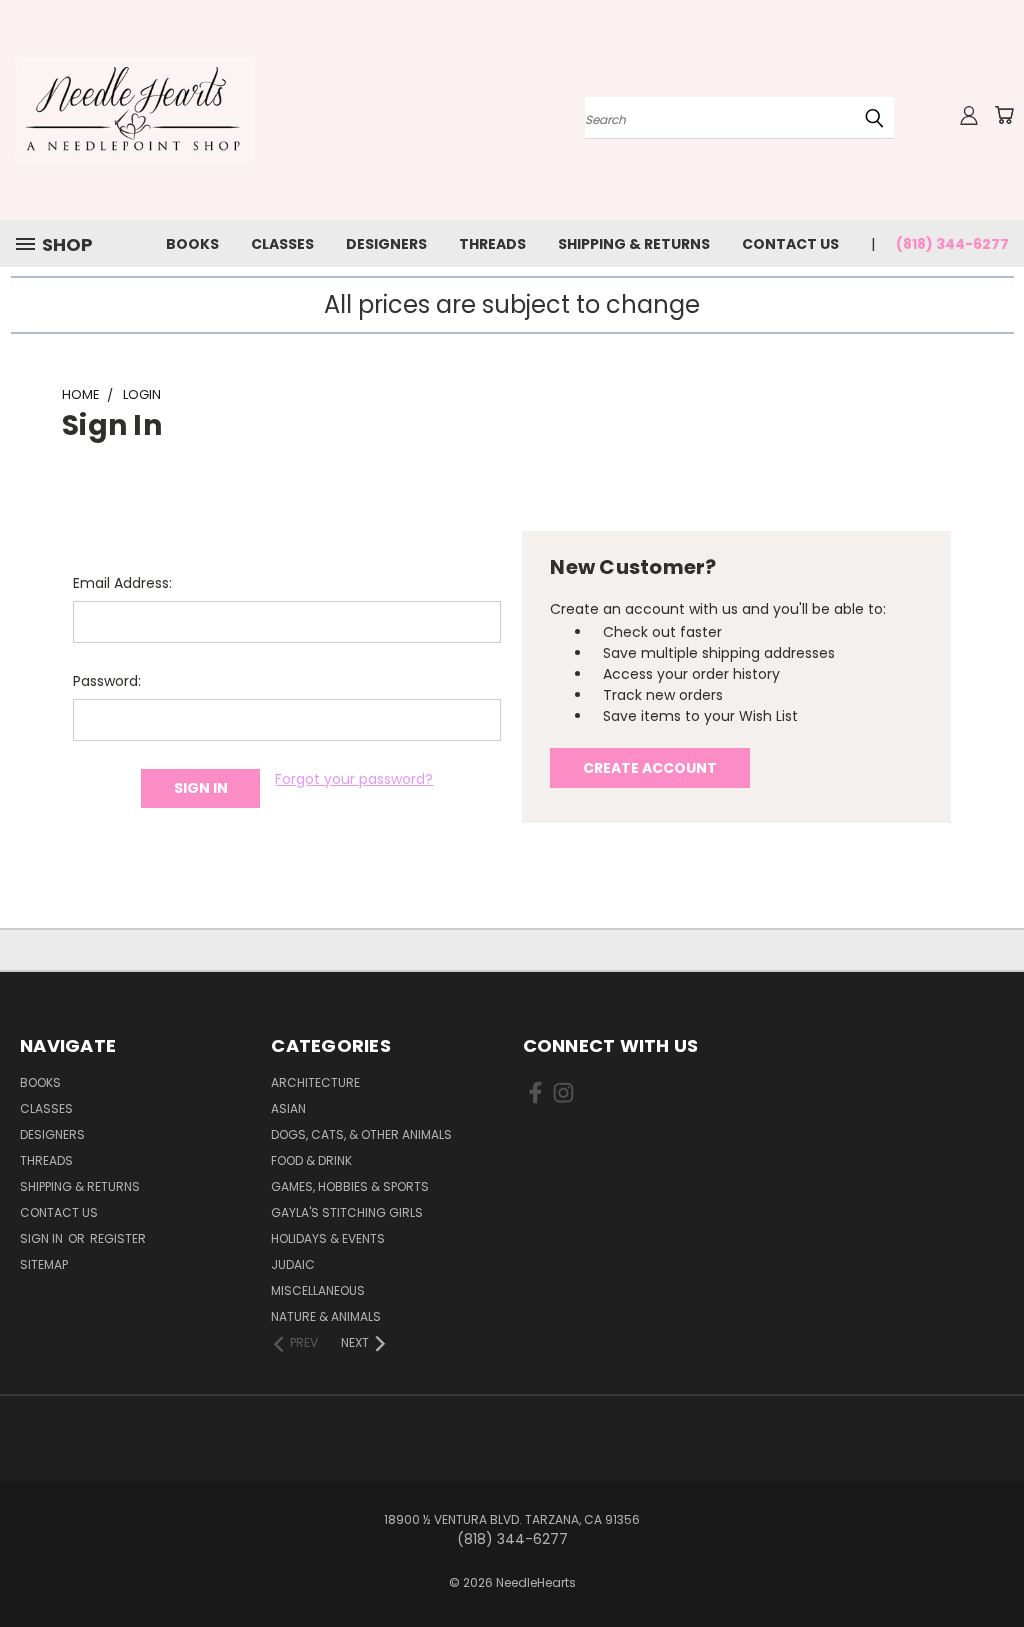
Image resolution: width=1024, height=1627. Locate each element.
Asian (288, 1108)
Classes (282, 244)
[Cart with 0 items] (1004, 115)
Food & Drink (311, 1160)
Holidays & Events (328, 1238)
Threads (492, 244)
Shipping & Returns (634, 244)
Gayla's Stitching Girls (347, 1212)
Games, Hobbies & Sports (350, 1186)
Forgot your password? (354, 779)
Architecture (315, 1082)
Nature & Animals (326, 1316)
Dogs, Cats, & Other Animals (361, 1134)
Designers (386, 244)
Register (118, 1238)
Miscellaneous (318, 1290)
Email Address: (122, 583)
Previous (993, 1564)
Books (192, 244)
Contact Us (790, 244)
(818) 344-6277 (952, 244)
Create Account (650, 768)
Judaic (293, 1264)
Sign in (43, 1238)
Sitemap (44, 1264)
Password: (107, 681)
